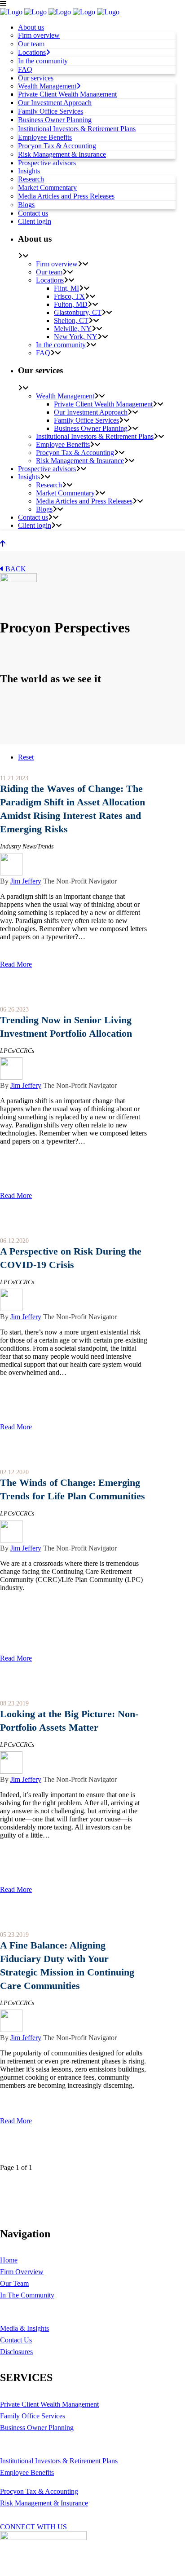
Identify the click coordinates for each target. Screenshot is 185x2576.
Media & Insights (24, 2328)
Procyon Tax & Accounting (39, 2491)
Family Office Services (33, 2416)
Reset (26, 757)
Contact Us (16, 2340)
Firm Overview (22, 2272)
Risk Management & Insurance (44, 2503)
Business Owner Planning (37, 2428)
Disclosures (16, 2352)
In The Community (27, 2295)
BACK (15, 569)
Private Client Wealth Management (49, 2404)
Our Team (14, 2283)
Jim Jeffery (26, 881)
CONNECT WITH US (33, 2527)
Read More (16, 964)
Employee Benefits (27, 2472)
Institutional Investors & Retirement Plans (59, 2461)
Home (9, 2260)
